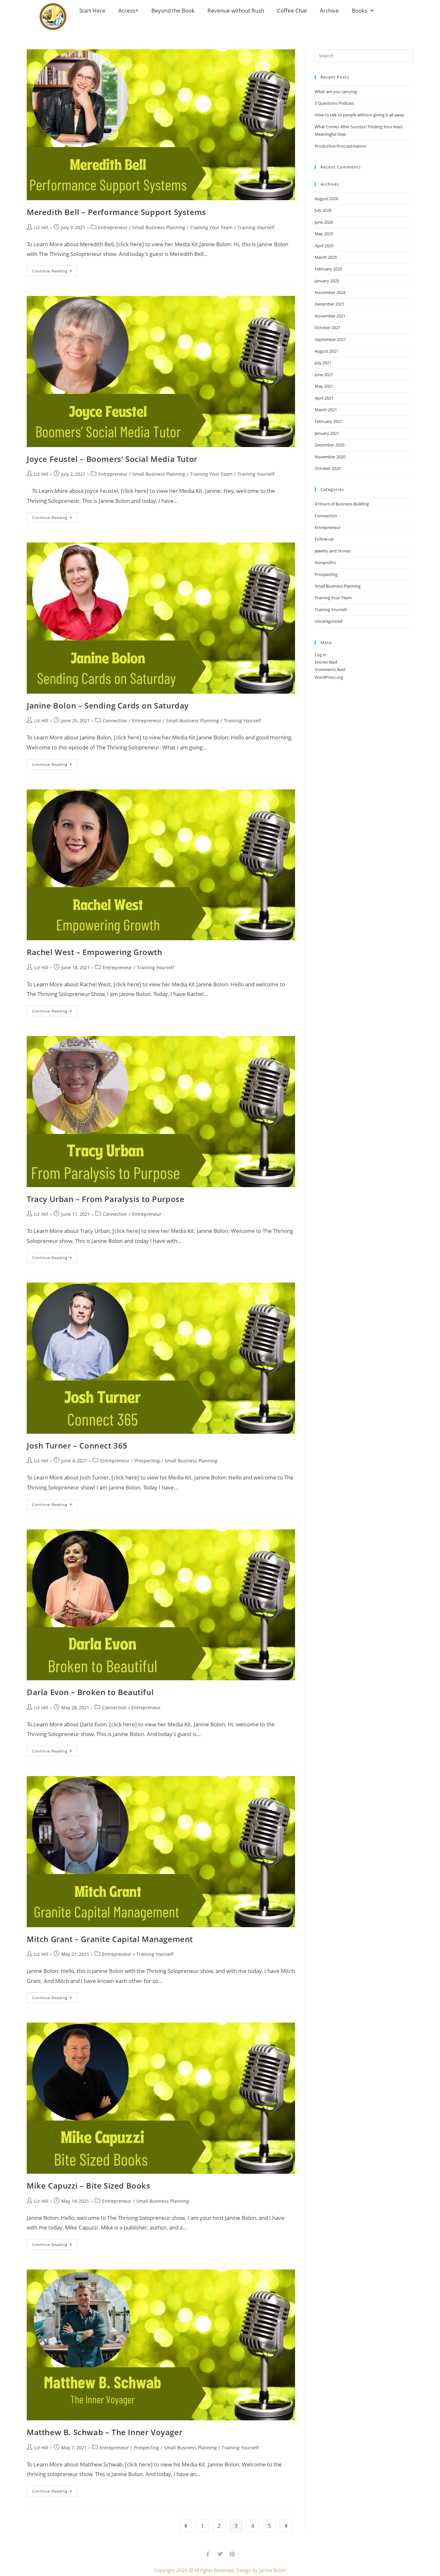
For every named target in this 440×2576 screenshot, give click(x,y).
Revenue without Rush (236, 10)
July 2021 (323, 363)
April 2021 (324, 398)
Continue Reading (55, 269)
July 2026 (323, 210)
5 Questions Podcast (334, 103)
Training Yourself (256, 227)
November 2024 (330, 292)
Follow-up (324, 539)
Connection (115, 721)
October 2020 (328, 468)
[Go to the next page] (286, 2526)
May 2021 (324, 386)
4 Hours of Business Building (342, 504)
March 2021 (326, 410)
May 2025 (324, 234)
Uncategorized (329, 621)
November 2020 (330, 457)
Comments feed (330, 669)
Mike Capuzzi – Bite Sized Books (89, 2186)
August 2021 (326, 351)
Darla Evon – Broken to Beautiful (90, 1692)
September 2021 (330, 339)
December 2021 (330, 304)
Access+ (128, 10)
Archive (329, 10)
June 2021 (324, 375)
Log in (320, 655)
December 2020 (330, 445)
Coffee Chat (292, 10)
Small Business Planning (159, 227)
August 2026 (326, 199)
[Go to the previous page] (186, 2526)
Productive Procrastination (340, 146)
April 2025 (324, 246)
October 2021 (328, 327)
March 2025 (326, 257)
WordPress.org (329, 677)
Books (359, 10)
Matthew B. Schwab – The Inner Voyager (105, 2432)
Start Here (92, 10)
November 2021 (330, 316)
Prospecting (147, 1461)
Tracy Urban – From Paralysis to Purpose (105, 1199)
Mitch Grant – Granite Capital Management (110, 1939)
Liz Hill (41, 227)
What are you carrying (336, 92)
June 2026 (324, 222)
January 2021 (327, 433)
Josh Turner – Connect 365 (77, 1445)
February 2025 (328, 269)
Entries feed (326, 662)
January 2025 (327, 281)
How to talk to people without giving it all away (359, 115)
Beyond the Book (173, 10)
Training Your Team (211, 227)
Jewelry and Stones (333, 551)
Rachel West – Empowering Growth (95, 952)
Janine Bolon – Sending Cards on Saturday (108, 705)
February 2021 (328, 421)
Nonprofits (325, 562)
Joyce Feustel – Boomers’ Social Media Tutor (112, 459)
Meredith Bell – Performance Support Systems (116, 212)
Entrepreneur (113, 227)
